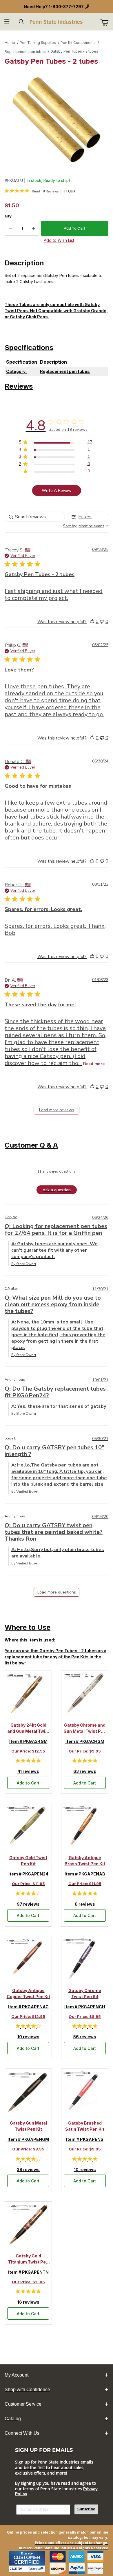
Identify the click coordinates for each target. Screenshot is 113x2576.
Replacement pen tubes (25, 52)
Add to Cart (28, 1783)
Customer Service (23, 2404)
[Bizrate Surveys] (37, 2569)
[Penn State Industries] (57, 21)
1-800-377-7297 (66, 7)
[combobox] (86, 526)
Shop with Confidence (27, 2390)
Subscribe (86, 2509)
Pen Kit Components (78, 43)
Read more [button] (94, 1064)
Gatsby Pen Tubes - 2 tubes (74, 51)
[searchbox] (35, 517)
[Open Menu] (7, 22)
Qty (8, 216)
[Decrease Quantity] (11, 228)
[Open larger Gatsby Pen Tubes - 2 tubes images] (57, 120)
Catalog (13, 2419)
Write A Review (57, 491)
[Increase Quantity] (33, 228)
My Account (17, 2375)
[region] (55, 443)
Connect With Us (22, 2433)
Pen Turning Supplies (38, 43)
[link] (32, 191)
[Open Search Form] (21, 22)
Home (10, 43)
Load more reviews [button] (57, 1110)
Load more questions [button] (57, 1592)
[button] (92, 621)
